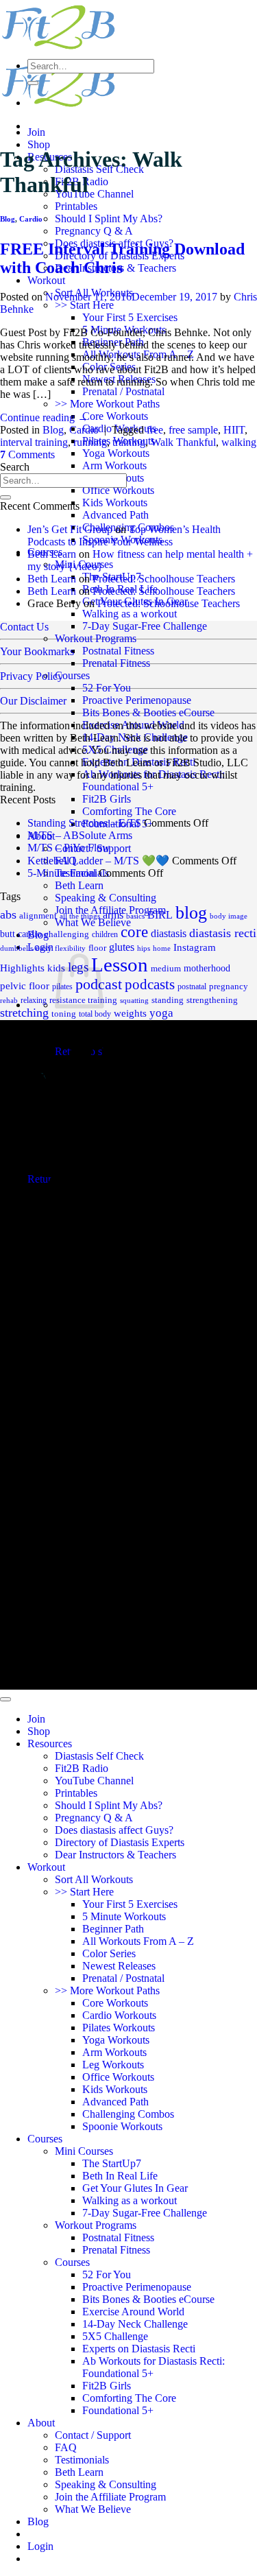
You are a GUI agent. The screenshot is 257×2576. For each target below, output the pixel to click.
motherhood (207, 968)
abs (8, 914)
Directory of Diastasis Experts (120, 1842)
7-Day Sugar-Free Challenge (145, 626)
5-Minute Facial (62, 873)
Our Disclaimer (33, 701)
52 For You (107, 688)
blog (191, 913)
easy (44, 948)
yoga (161, 1013)
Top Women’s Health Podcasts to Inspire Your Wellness (124, 535)
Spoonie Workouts (122, 2126)
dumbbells (16, 948)
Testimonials (82, 2460)
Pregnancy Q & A (94, 231)
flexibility (70, 948)
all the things (80, 916)
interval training (34, 442)
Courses (72, 675)
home (162, 948)
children (105, 934)
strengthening (212, 1000)
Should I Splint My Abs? (109, 218)
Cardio (31, 219)
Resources (50, 1744)
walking (239, 442)
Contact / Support (93, 2435)
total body (95, 1014)
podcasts (150, 984)
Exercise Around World (133, 725)
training (129, 442)
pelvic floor (25, 986)
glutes (122, 947)
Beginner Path (113, 1929)
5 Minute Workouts (124, 1916)
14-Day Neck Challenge (135, 737)
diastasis (169, 933)
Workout (46, 280)
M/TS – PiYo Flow (69, 848)
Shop (39, 144)
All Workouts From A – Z (138, 1941)
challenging (67, 934)
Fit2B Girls (107, 799)
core (134, 932)
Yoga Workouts (116, 453)
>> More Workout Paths (107, 404)
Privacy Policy (32, 676)
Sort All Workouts (94, 1879)
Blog (8, 219)
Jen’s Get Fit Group (70, 529)
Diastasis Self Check (99, 1756)
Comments (27, 454)
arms (113, 915)
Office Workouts (118, 490)
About (41, 2423)
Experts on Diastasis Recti (139, 762)
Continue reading (44, 417)
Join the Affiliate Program (110, 2497)
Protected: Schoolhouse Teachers (164, 579)
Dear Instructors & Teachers (115, 1855)
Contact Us (24, 627)
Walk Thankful (183, 442)
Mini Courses (84, 2151)
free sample (193, 430)
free (155, 430)
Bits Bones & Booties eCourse (148, 712)
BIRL (160, 915)
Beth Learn (79, 885)
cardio (30, 934)
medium (166, 969)
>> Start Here (84, 305)
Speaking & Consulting (106, 898)
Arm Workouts (114, 465)
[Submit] (33, 83)
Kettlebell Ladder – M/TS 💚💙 (98, 861)
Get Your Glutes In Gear (135, 2188)
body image (229, 916)
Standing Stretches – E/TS (84, 823)
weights (130, 1013)
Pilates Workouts (119, 2028)
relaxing (34, 1000)
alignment (38, 916)
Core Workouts (115, 416)
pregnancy (229, 986)
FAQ (66, 2447)
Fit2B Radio (82, 1768)
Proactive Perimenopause (137, 700)
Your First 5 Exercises (130, 317)
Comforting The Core (129, 811)
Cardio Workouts (119, 2015)
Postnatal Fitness (118, 651)
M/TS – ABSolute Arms (80, 835)
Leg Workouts (113, 2065)
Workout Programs (96, 638)
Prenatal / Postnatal (123, 391)
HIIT (234, 430)
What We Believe (93, 2509)
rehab (9, 1001)
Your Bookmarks (37, 651)
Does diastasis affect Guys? (114, 1830)
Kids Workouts (115, 503)
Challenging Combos (128, 2114)
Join (36, 132)
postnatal (192, 986)
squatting (134, 1001)
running (90, 442)
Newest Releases (119, 1966)
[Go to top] (5, 1699)
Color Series (109, 1953)
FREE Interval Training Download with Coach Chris (122, 258)
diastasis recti (223, 933)
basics (135, 916)
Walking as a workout (130, 614)
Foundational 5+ (118, 2410)
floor (97, 948)
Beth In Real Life (120, 2176)
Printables (76, 206)
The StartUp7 (112, 2163)
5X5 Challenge (115, 749)
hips (144, 948)
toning (64, 1014)
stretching (24, 1013)
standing (168, 1000)
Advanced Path (115, 515)
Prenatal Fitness (116, 663)
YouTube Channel (94, 194)
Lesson (120, 965)
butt (8, 934)
